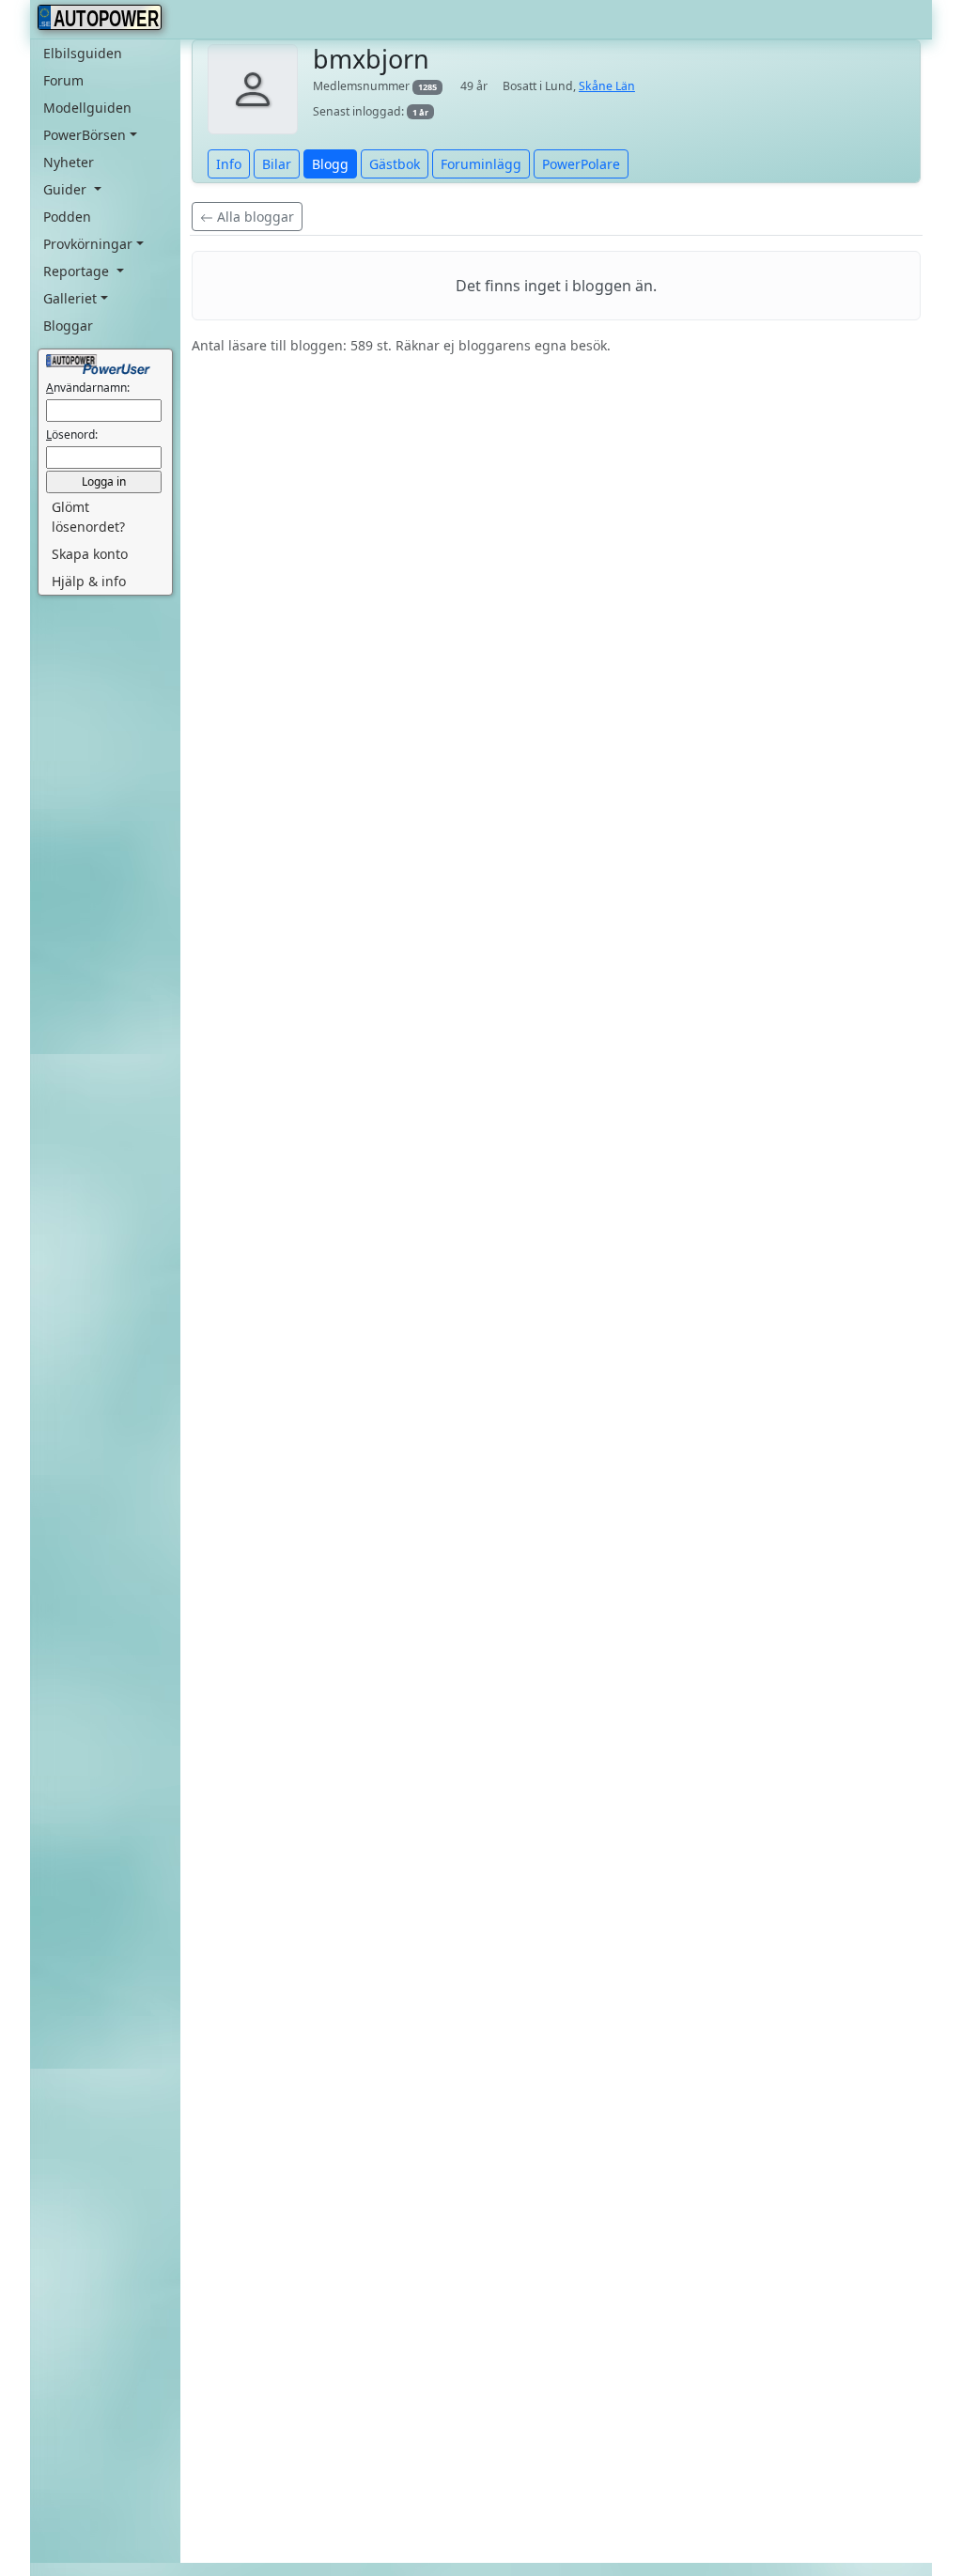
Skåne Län (607, 86)
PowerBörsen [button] (85, 135)
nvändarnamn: (88, 388)
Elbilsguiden (83, 53)
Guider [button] (67, 189)
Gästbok (395, 164)
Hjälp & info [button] (89, 581)
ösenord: (72, 435)
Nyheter (69, 162)
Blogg (330, 164)
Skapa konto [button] (90, 554)
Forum (63, 80)
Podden (67, 217)
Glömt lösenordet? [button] (88, 517)
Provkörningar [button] (88, 244)
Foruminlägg (481, 164)
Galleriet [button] (70, 298)
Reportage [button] (78, 271)
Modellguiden (87, 108)
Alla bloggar (254, 217)
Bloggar (68, 326)
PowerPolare (581, 164)
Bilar (277, 164)
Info (229, 164)
